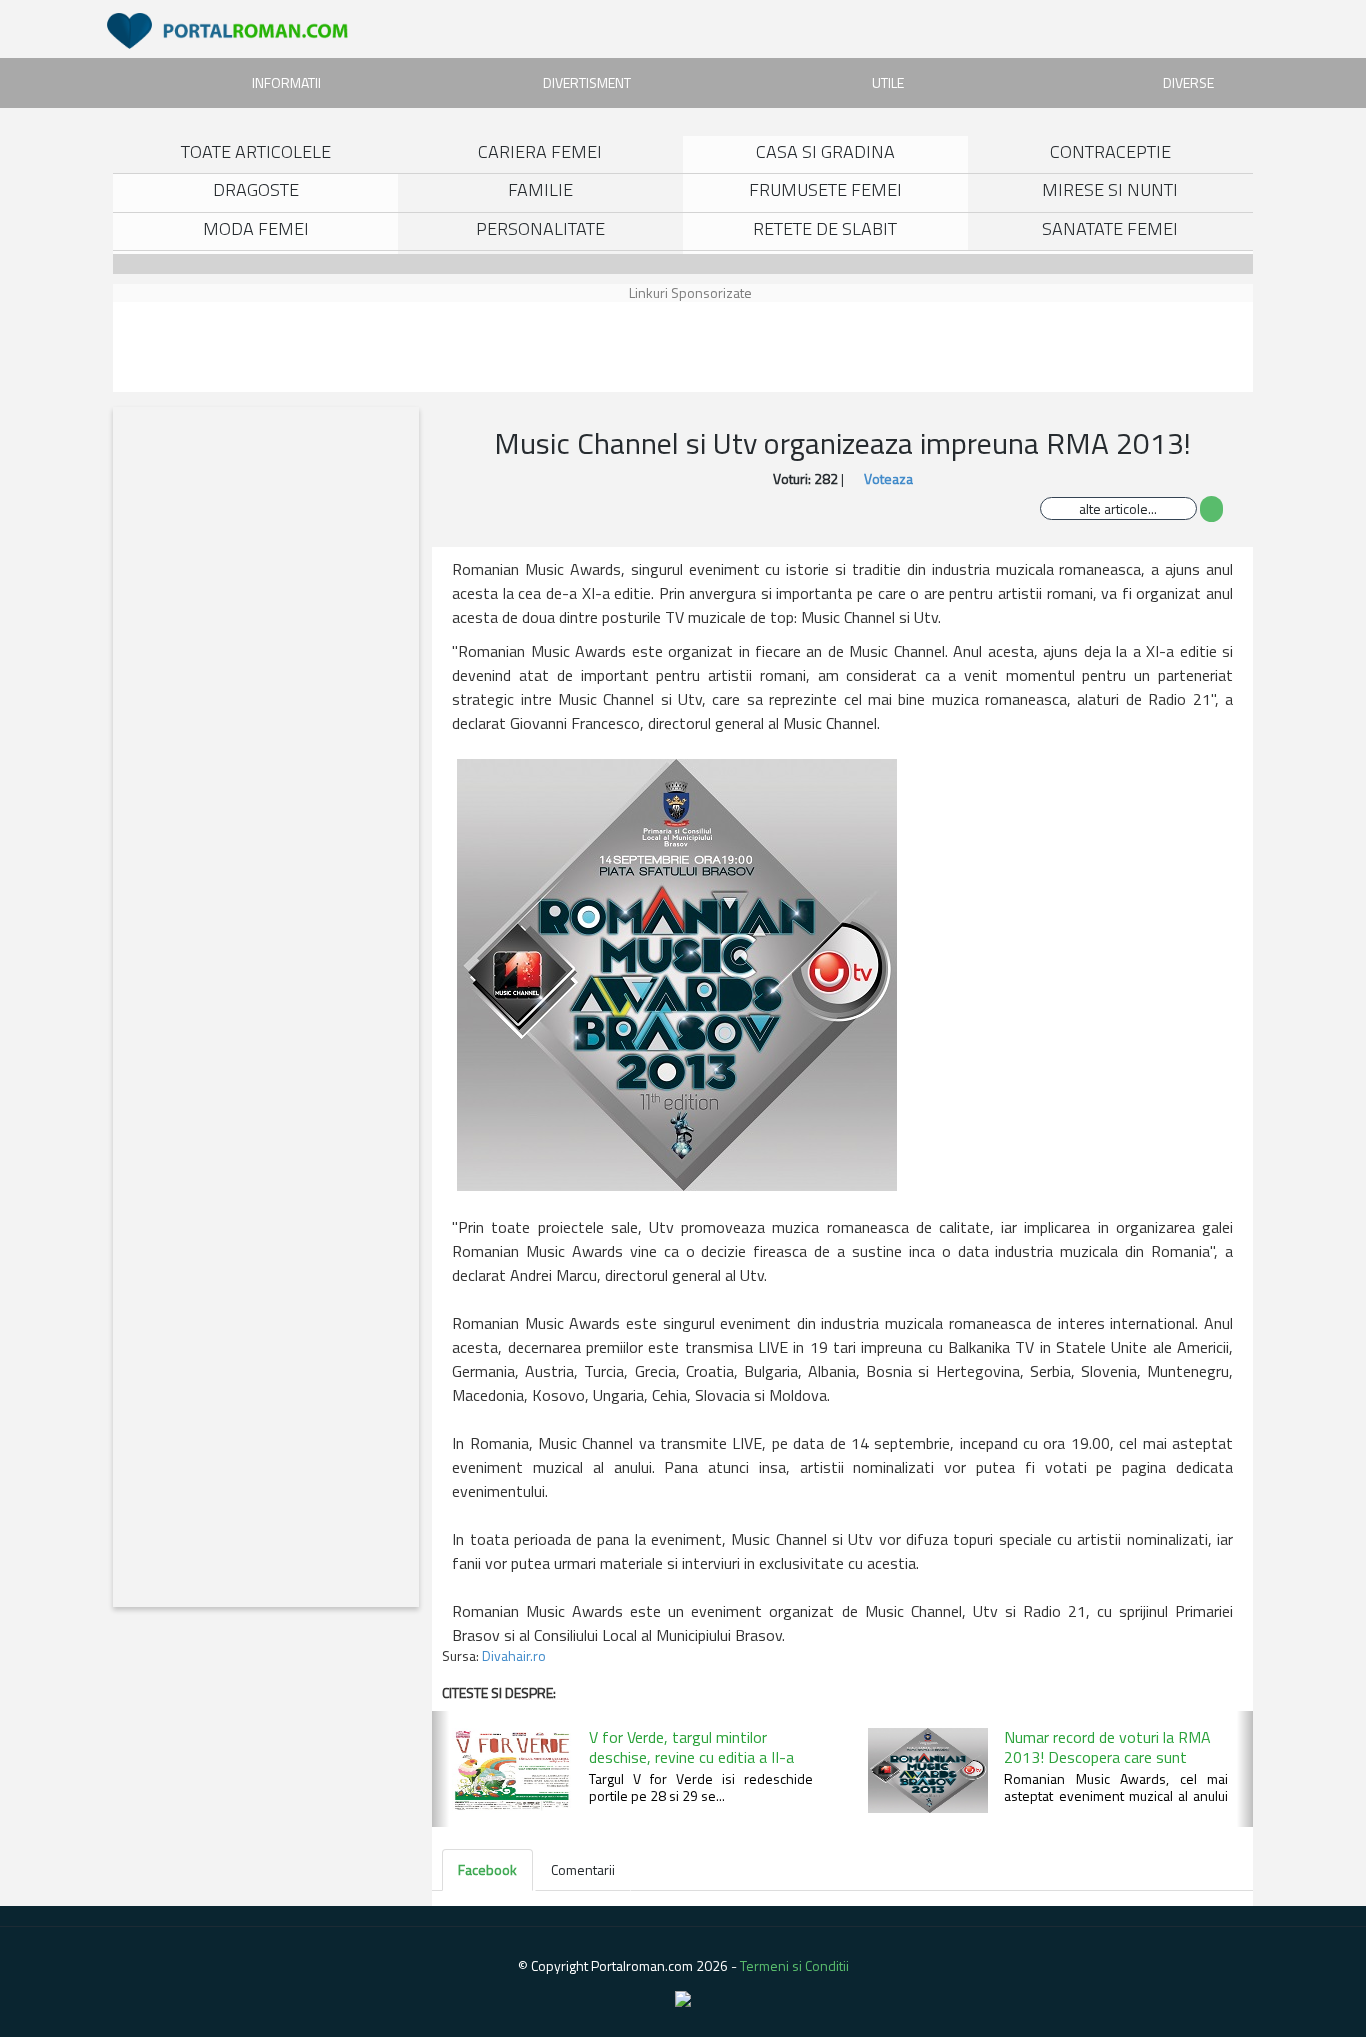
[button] (440, 1769)
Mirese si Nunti (1110, 189)
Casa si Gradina (825, 151)
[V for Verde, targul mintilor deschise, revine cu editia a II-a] (509, 1769)
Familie (540, 189)
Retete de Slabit (825, 228)
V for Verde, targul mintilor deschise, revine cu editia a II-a (691, 1747)
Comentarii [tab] (583, 1869)
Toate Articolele (256, 151)
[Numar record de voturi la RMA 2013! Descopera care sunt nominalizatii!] (925, 1769)
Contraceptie (1110, 151)
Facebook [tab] (487, 1869)
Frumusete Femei (825, 189)
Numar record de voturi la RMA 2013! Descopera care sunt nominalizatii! (1107, 1757)
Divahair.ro (514, 1655)
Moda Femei (256, 228)
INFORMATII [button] (286, 82)
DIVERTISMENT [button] (587, 82)
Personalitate (540, 228)
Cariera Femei (540, 151)
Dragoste (256, 189)
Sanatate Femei (1110, 228)
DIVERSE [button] (1188, 82)
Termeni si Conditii (794, 1965)
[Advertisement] (208, 347)
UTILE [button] (888, 82)
